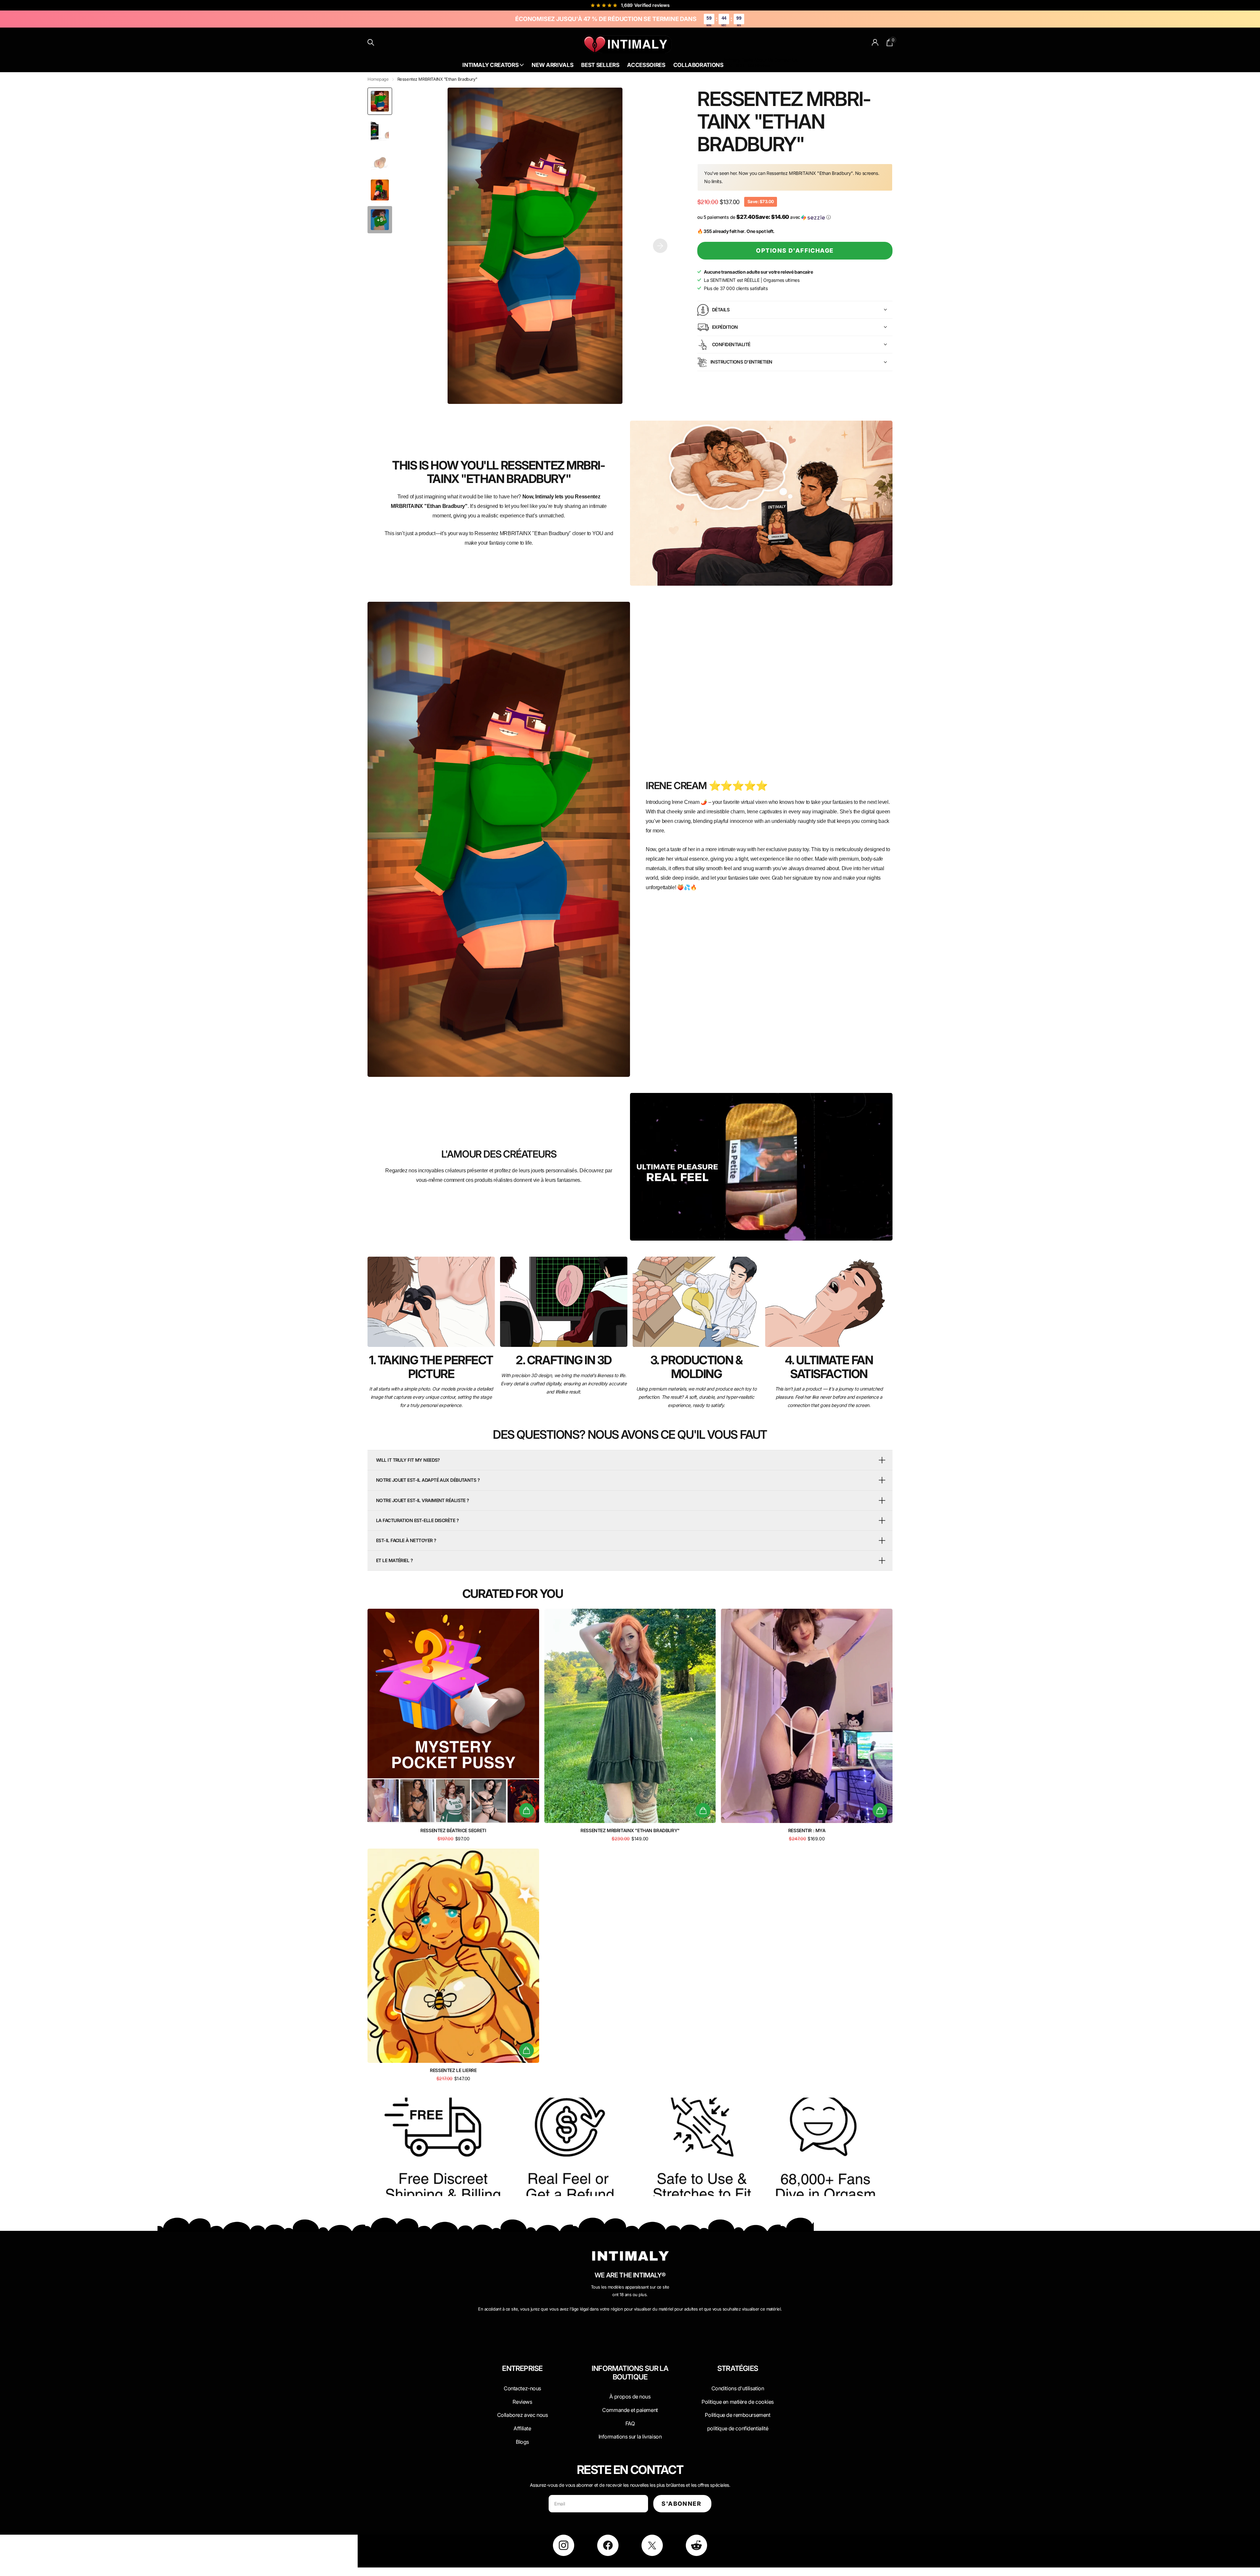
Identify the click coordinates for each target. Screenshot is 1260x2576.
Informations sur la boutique (630, 2373)
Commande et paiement (630, 2410)
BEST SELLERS (738, 65)
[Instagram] (564, 2545)
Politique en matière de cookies (738, 2402)
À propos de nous (630, 2397)
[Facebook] (608, 2545)
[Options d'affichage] (526, 1810)
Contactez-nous (522, 2388)
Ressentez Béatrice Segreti (453, 1830)
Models (763, 65)
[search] (371, 42)
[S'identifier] (875, 42)
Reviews (522, 2402)
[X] (652, 2545)
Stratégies (738, 2368)
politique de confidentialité (738, 2428)
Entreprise (522, 2368)
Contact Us (786, 60)
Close (522, 2384)
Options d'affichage (795, 251)
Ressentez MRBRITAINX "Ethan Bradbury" (630, 1830)
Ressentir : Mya (807, 1830)
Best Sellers (600, 65)
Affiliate (522, 2428)
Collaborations (698, 65)
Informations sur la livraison (630, 2437)
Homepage (378, 79)
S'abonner (682, 2504)
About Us (764, 60)
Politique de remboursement (737, 2415)
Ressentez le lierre (453, 2070)
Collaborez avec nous (523, 2415)
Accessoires (646, 65)
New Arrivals (552, 65)
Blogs (522, 2442)
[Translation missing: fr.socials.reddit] (696, 2545)
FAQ (630, 2423)
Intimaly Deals (738, 60)
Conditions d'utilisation (738, 2388)
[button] (660, 246)
